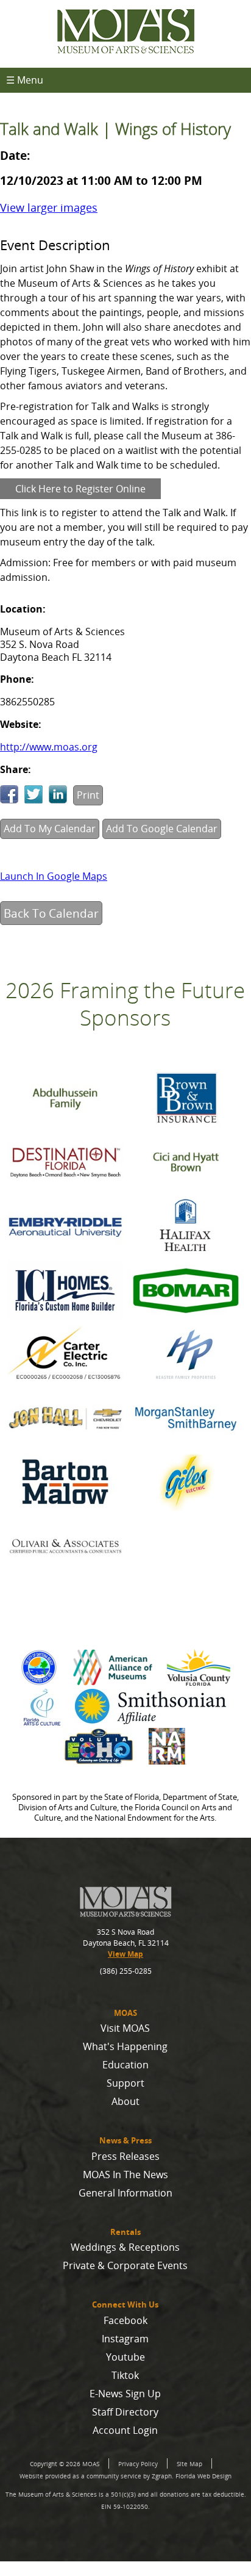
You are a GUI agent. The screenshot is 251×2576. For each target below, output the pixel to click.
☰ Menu (25, 80)
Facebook (125, 2320)
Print (88, 795)
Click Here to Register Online (80, 489)
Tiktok (125, 2375)
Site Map (189, 2464)
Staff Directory (125, 2412)
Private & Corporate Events (125, 2265)
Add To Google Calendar (162, 829)
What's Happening (125, 2046)
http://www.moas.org (49, 747)
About (125, 2101)
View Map (125, 1954)
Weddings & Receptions (125, 2247)
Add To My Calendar (50, 829)
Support (125, 2083)
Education (125, 2065)
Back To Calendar (51, 913)
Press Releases (125, 2156)
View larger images (49, 207)
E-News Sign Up (125, 2394)
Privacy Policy (138, 2464)
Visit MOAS (125, 2028)
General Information (125, 2193)
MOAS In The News (125, 2175)
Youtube (125, 2357)
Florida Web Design (203, 2476)
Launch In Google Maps (54, 876)
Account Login (125, 2430)
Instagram (125, 2339)
